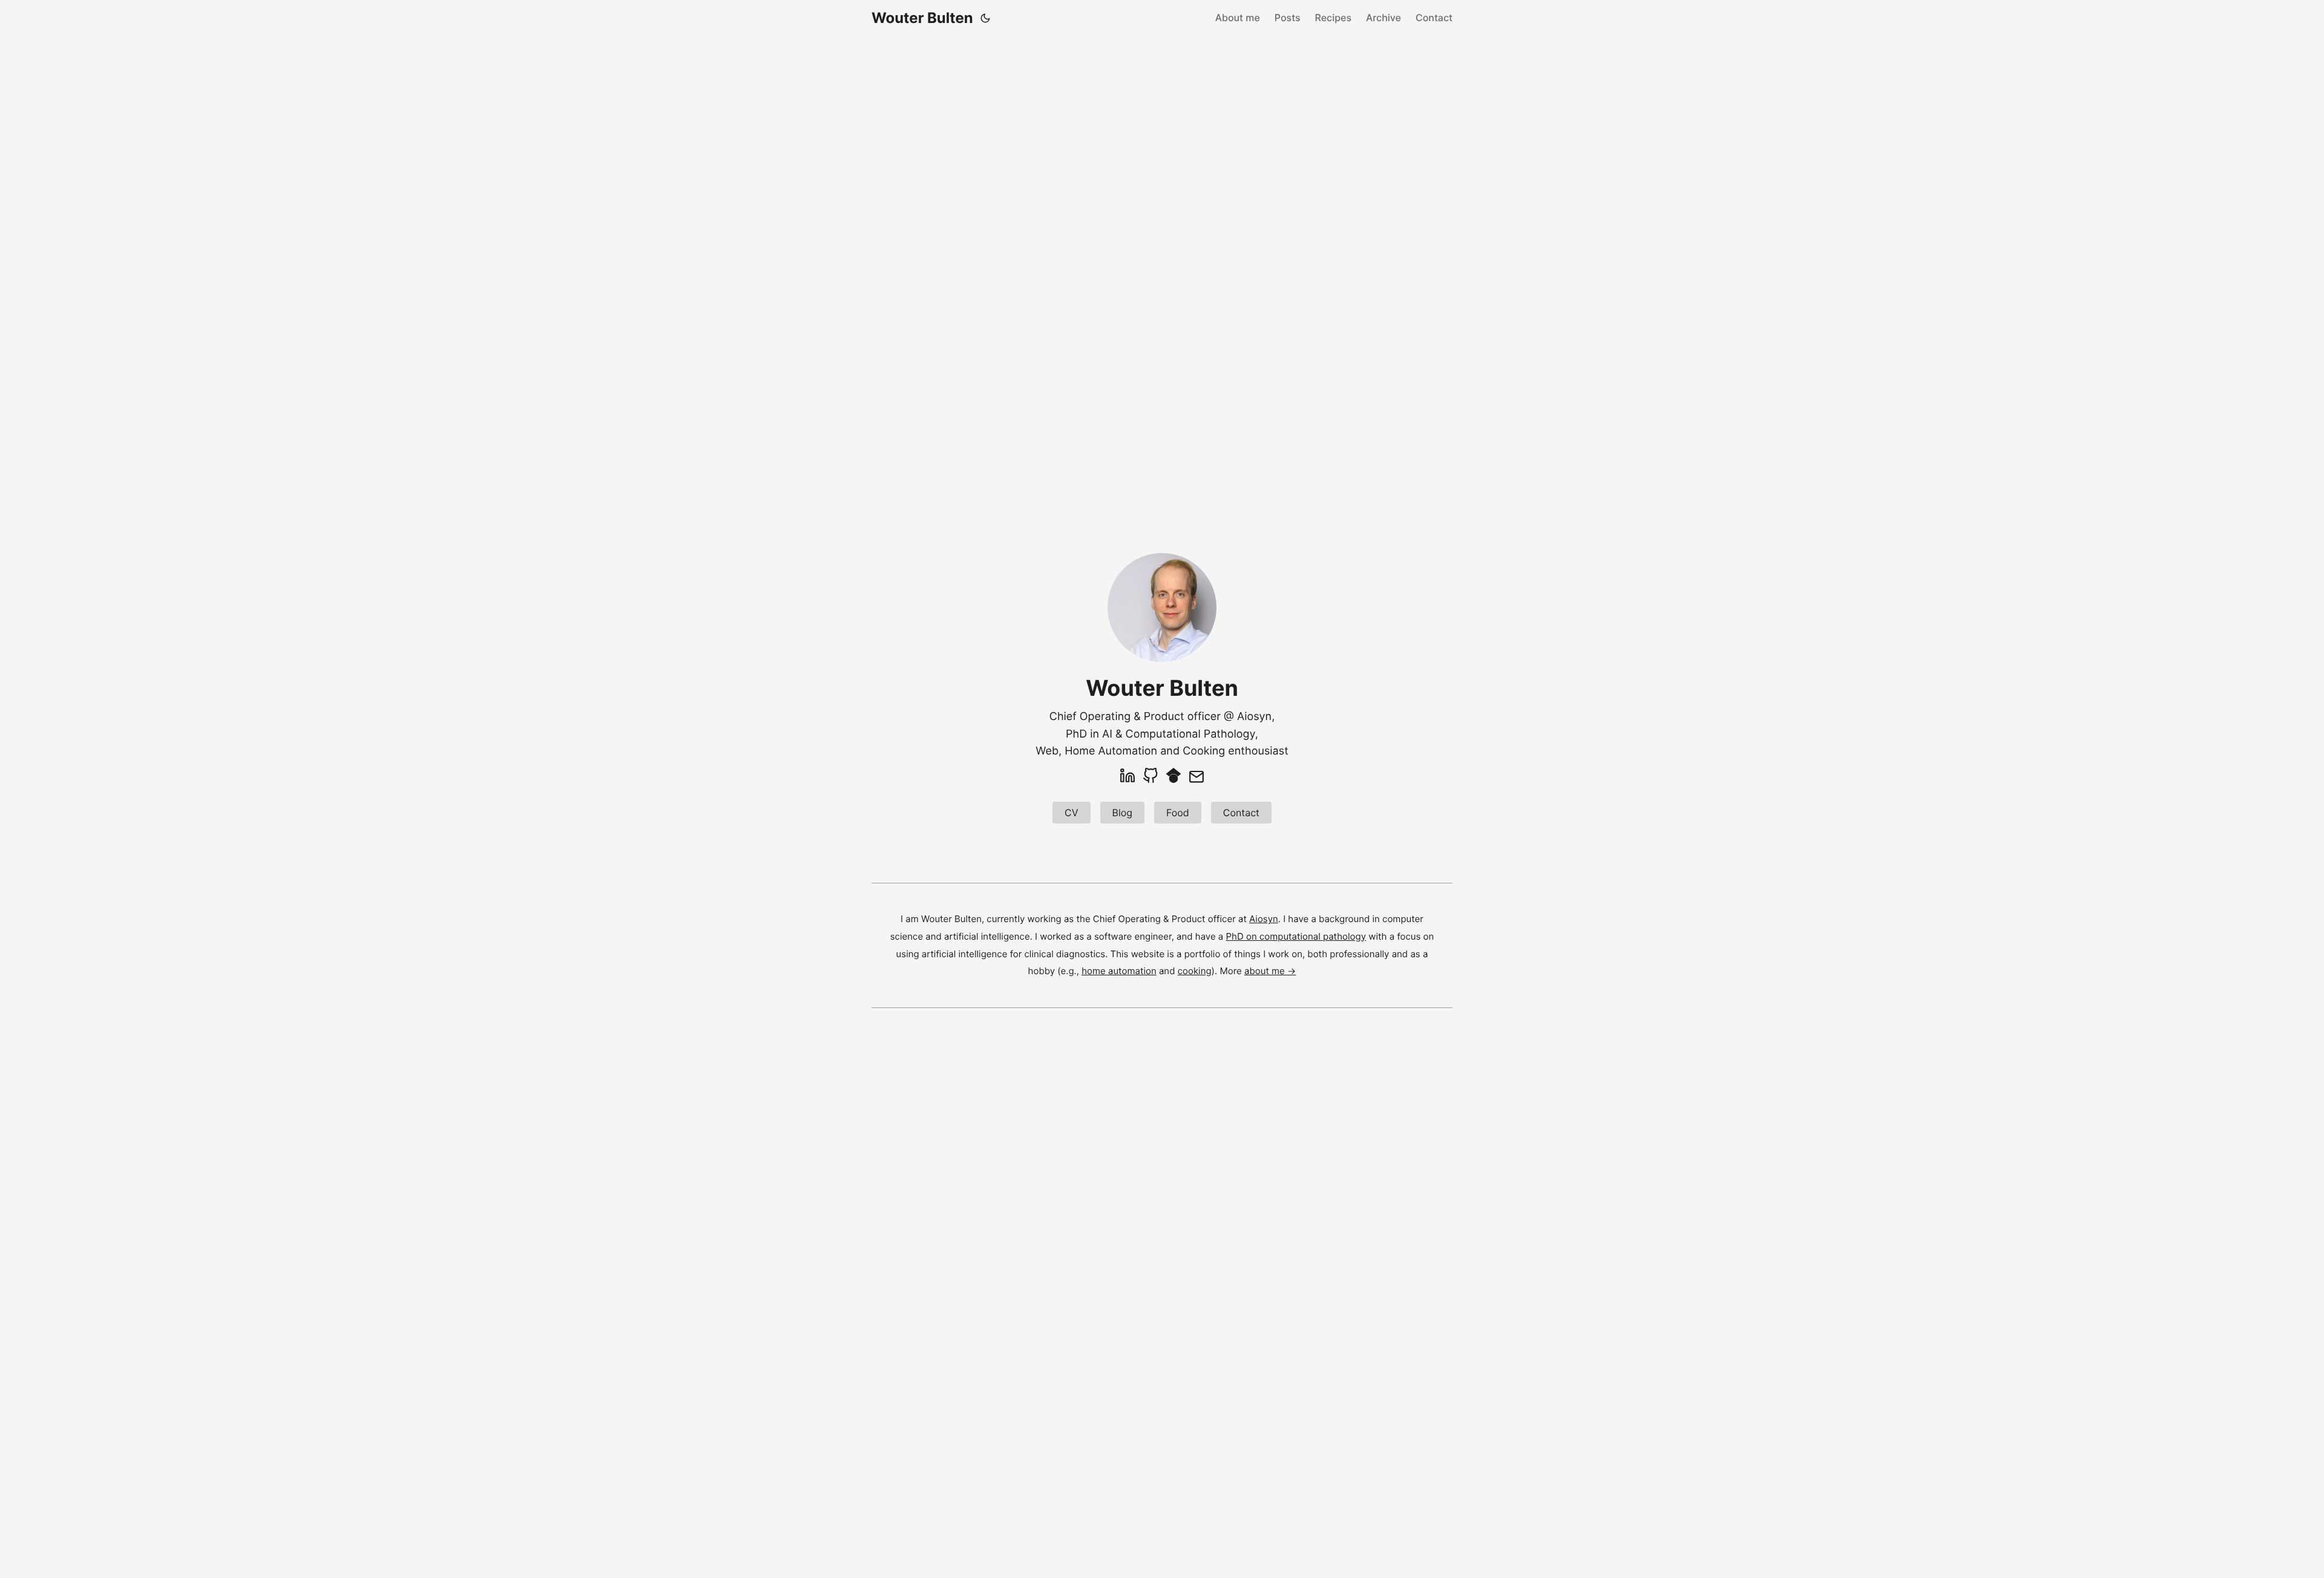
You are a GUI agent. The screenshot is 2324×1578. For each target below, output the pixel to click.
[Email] (1196, 777)
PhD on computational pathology (1296, 936)
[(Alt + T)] (985, 18)
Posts (1288, 18)
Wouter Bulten (922, 18)
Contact (1434, 18)
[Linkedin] (1128, 777)
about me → (1270, 971)
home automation (1119, 971)
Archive (1384, 18)
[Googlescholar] (1173, 777)
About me (1238, 18)
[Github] (1151, 777)
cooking (1195, 971)
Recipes (1334, 18)
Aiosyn (1254, 717)
